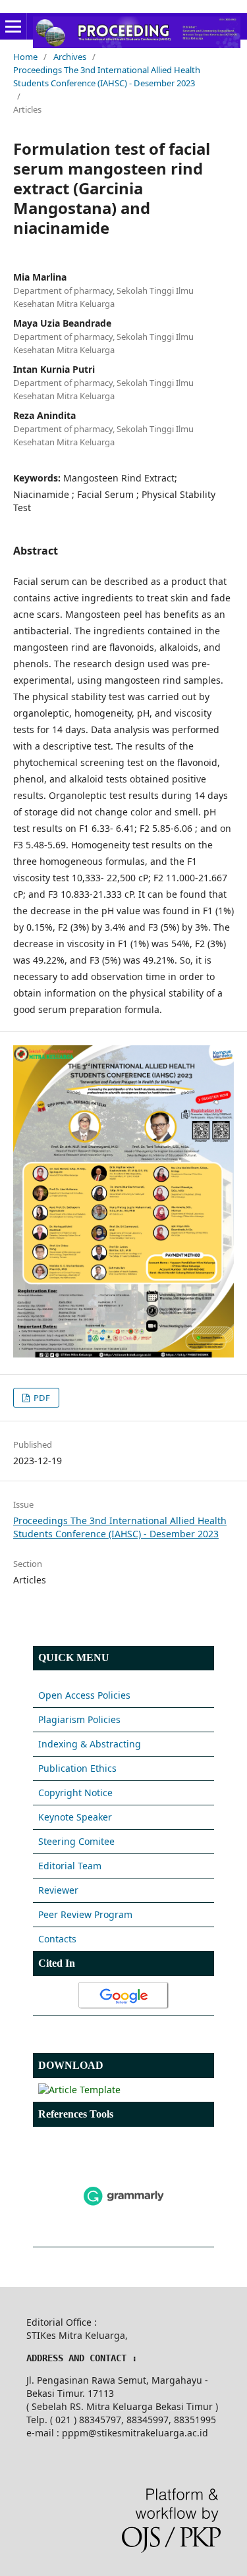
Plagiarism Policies (79, 1719)
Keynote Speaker (75, 1817)
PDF (41, 1398)
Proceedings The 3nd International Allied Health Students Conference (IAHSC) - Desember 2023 (107, 76)
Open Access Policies (84, 1695)
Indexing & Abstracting (90, 1744)
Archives (70, 57)
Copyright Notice (75, 1793)
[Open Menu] (13, 26)
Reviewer (58, 1890)
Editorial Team (70, 1866)
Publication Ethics (77, 1768)
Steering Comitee (76, 1841)
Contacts (57, 1939)
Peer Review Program (85, 1914)
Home (25, 57)
